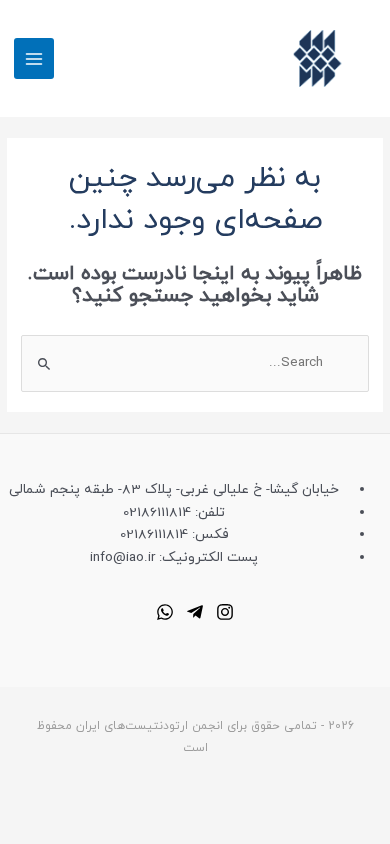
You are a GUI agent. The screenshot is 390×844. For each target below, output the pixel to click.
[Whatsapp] (165, 612)
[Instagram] (225, 612)
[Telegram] (195, 612)
